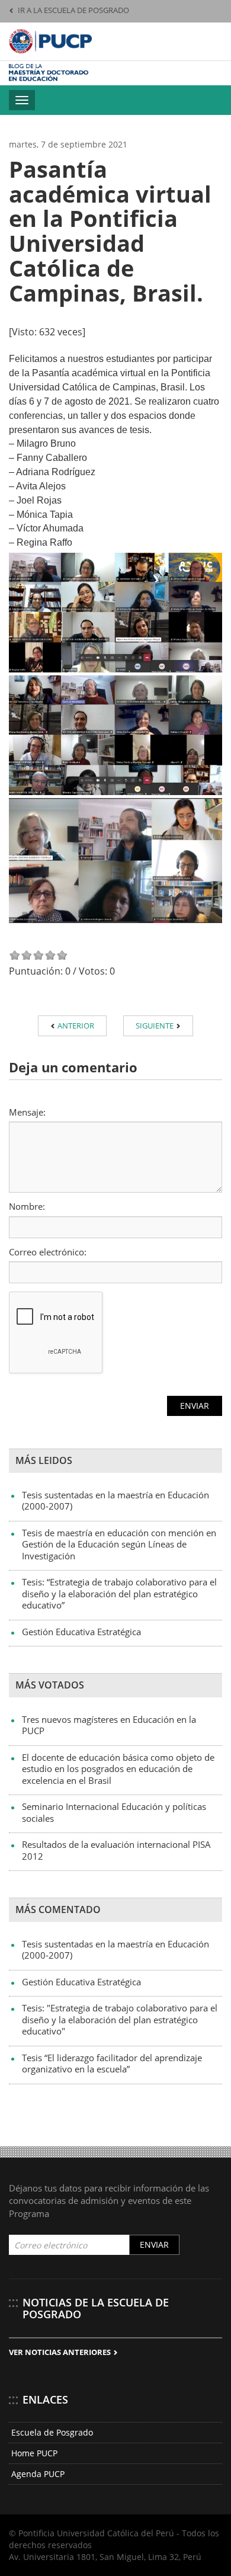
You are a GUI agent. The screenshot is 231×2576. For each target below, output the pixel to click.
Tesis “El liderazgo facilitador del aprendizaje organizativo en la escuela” (112, 2064)
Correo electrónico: (48, 1252)
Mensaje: (27, 1112)
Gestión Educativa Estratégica (81, 1632)
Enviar (154, 2245)
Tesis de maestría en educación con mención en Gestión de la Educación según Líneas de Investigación (119, 1544)
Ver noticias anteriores (61, 2352)
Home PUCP (34, 2453)
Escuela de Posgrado (52, 2432)
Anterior (75, 1026)
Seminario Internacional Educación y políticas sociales (114, 1812)
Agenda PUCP (38, 2474)
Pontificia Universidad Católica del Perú (50, 41)
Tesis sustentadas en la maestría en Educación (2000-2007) (115, 1501)
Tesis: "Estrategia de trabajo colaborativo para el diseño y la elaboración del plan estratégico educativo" (120, 2019)
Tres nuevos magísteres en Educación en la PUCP (109, 1725)
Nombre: (27, 1206)
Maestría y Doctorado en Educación (70, 73)
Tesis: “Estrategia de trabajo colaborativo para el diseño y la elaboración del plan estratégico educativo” (119, 1593)
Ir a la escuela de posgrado (73, 10)
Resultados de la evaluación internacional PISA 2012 (116, 1850)
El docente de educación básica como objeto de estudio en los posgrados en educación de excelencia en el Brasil (118, 1769)
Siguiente (155, 1026)
